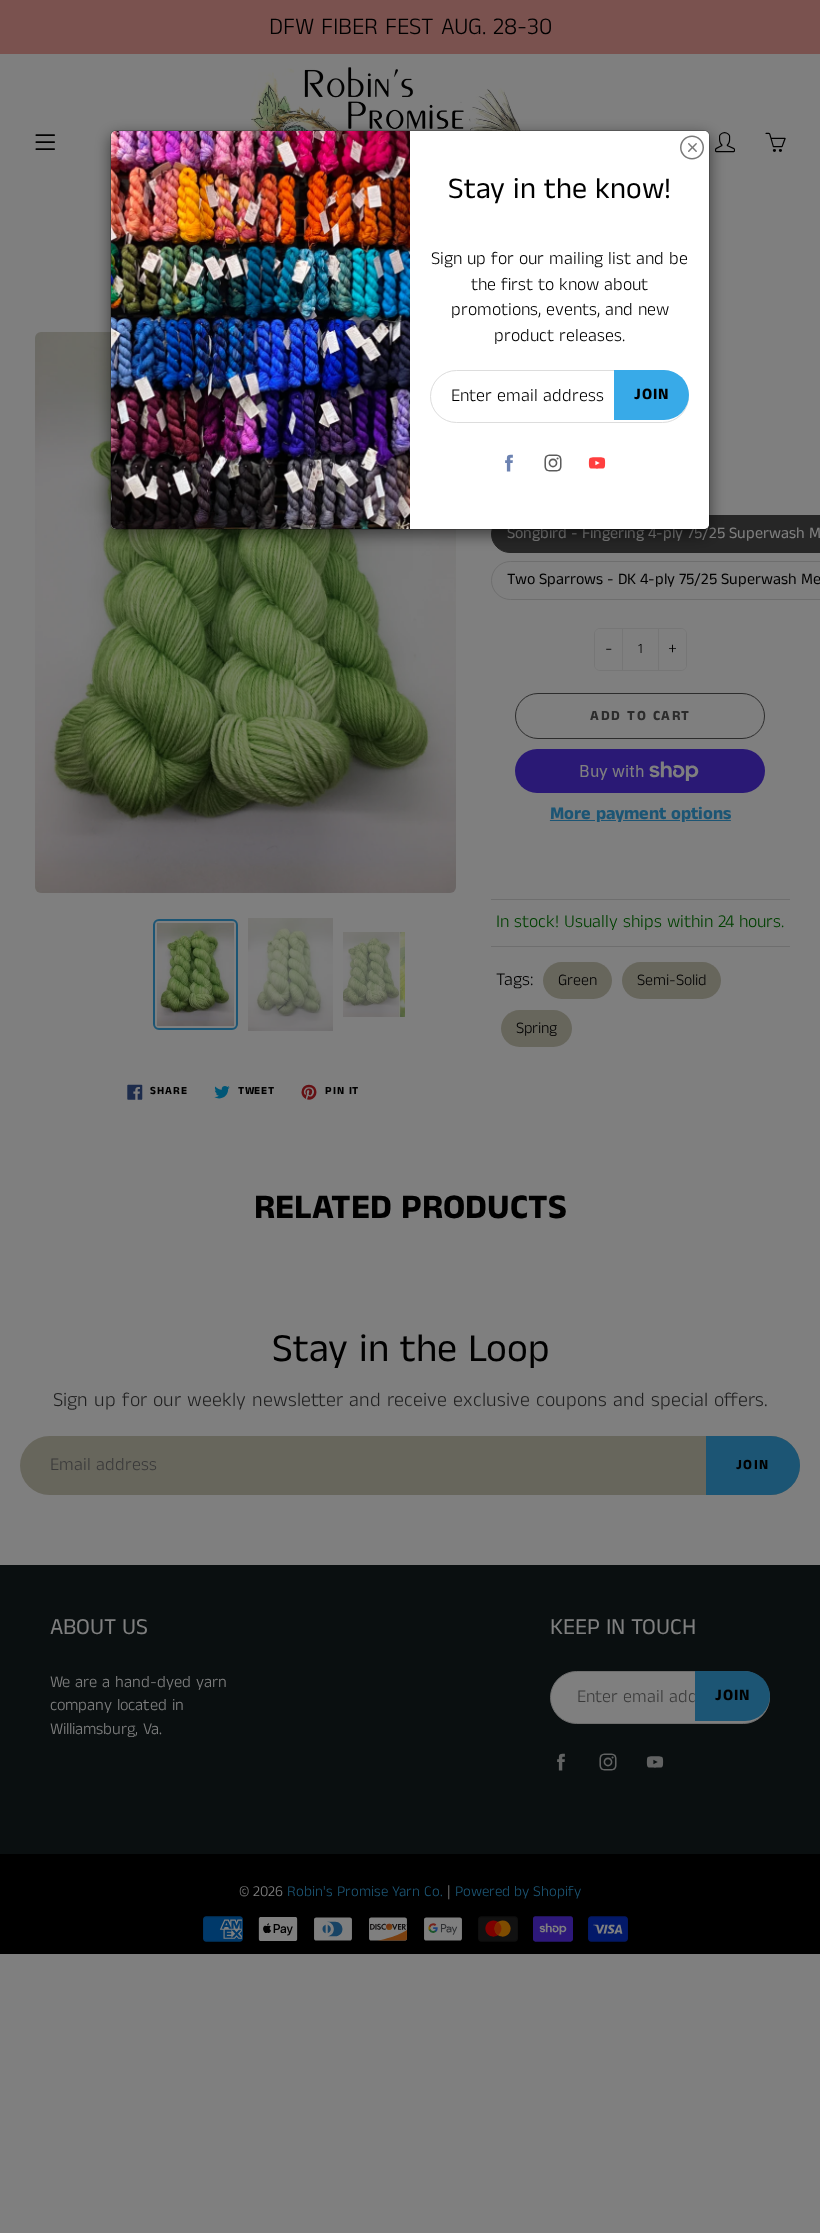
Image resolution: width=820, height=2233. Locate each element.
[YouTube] (596, 462)
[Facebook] (508, 462)
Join (651, 394)
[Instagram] (552, 462)
